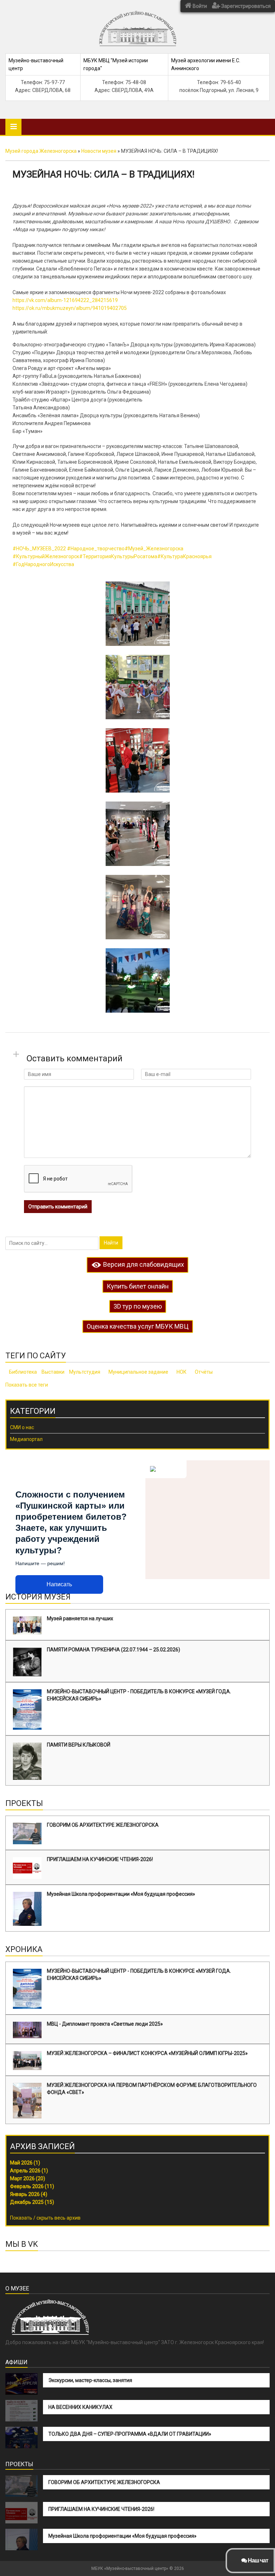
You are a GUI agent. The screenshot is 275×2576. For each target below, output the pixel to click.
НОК (182, 1372)
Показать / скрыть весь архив (45, 2218)
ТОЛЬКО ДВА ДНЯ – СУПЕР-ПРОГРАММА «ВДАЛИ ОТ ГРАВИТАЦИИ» (130, 2434)
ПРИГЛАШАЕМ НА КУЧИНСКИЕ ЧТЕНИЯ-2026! (100, 1859)
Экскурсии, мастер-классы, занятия (90, 2380)
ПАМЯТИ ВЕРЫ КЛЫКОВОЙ (79, 1745)
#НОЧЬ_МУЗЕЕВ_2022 (39, 549)
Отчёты (204, 1372)
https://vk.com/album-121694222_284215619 (65, 300)
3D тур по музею (138, 1306)
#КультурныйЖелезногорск (46, 556)
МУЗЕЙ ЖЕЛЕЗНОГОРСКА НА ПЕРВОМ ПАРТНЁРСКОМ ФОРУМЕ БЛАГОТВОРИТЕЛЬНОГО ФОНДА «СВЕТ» (152, 2089)
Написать (59, 1584)
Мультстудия (85, 1372)
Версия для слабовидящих (143, 1264)
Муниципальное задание (138, 1372)
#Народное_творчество (96, 549)
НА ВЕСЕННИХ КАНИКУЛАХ (80, 2407)
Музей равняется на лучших (80, 1618)
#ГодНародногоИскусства (43, 564)
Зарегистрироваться (245, 6)
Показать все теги (27, 1385)
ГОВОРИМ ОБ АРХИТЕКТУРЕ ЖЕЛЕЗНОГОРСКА (103, 1825)
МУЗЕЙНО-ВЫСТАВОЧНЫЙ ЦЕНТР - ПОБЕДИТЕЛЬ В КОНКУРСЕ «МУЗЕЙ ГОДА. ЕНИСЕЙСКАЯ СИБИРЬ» (139, 1695)
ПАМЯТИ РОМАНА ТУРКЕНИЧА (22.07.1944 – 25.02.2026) (114, 1650)
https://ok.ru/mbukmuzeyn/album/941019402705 (70, 308)
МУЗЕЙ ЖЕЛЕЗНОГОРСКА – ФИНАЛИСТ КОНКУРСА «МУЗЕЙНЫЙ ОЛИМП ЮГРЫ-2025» (147, 2053)
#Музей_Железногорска (154, 549)
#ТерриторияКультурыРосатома (118, 556)
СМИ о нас (22, 1427)
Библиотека (23, 1372)
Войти (199, 6)
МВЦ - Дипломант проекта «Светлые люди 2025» (105, 2024)
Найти (111, 1243)
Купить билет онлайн (138, 1286)
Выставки (53, 1372)
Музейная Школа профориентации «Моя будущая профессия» (121, 1894)
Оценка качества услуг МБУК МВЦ (138, 1326)
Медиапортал (26, 1439)
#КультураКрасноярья (184, 556)
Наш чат (257, 2560)
